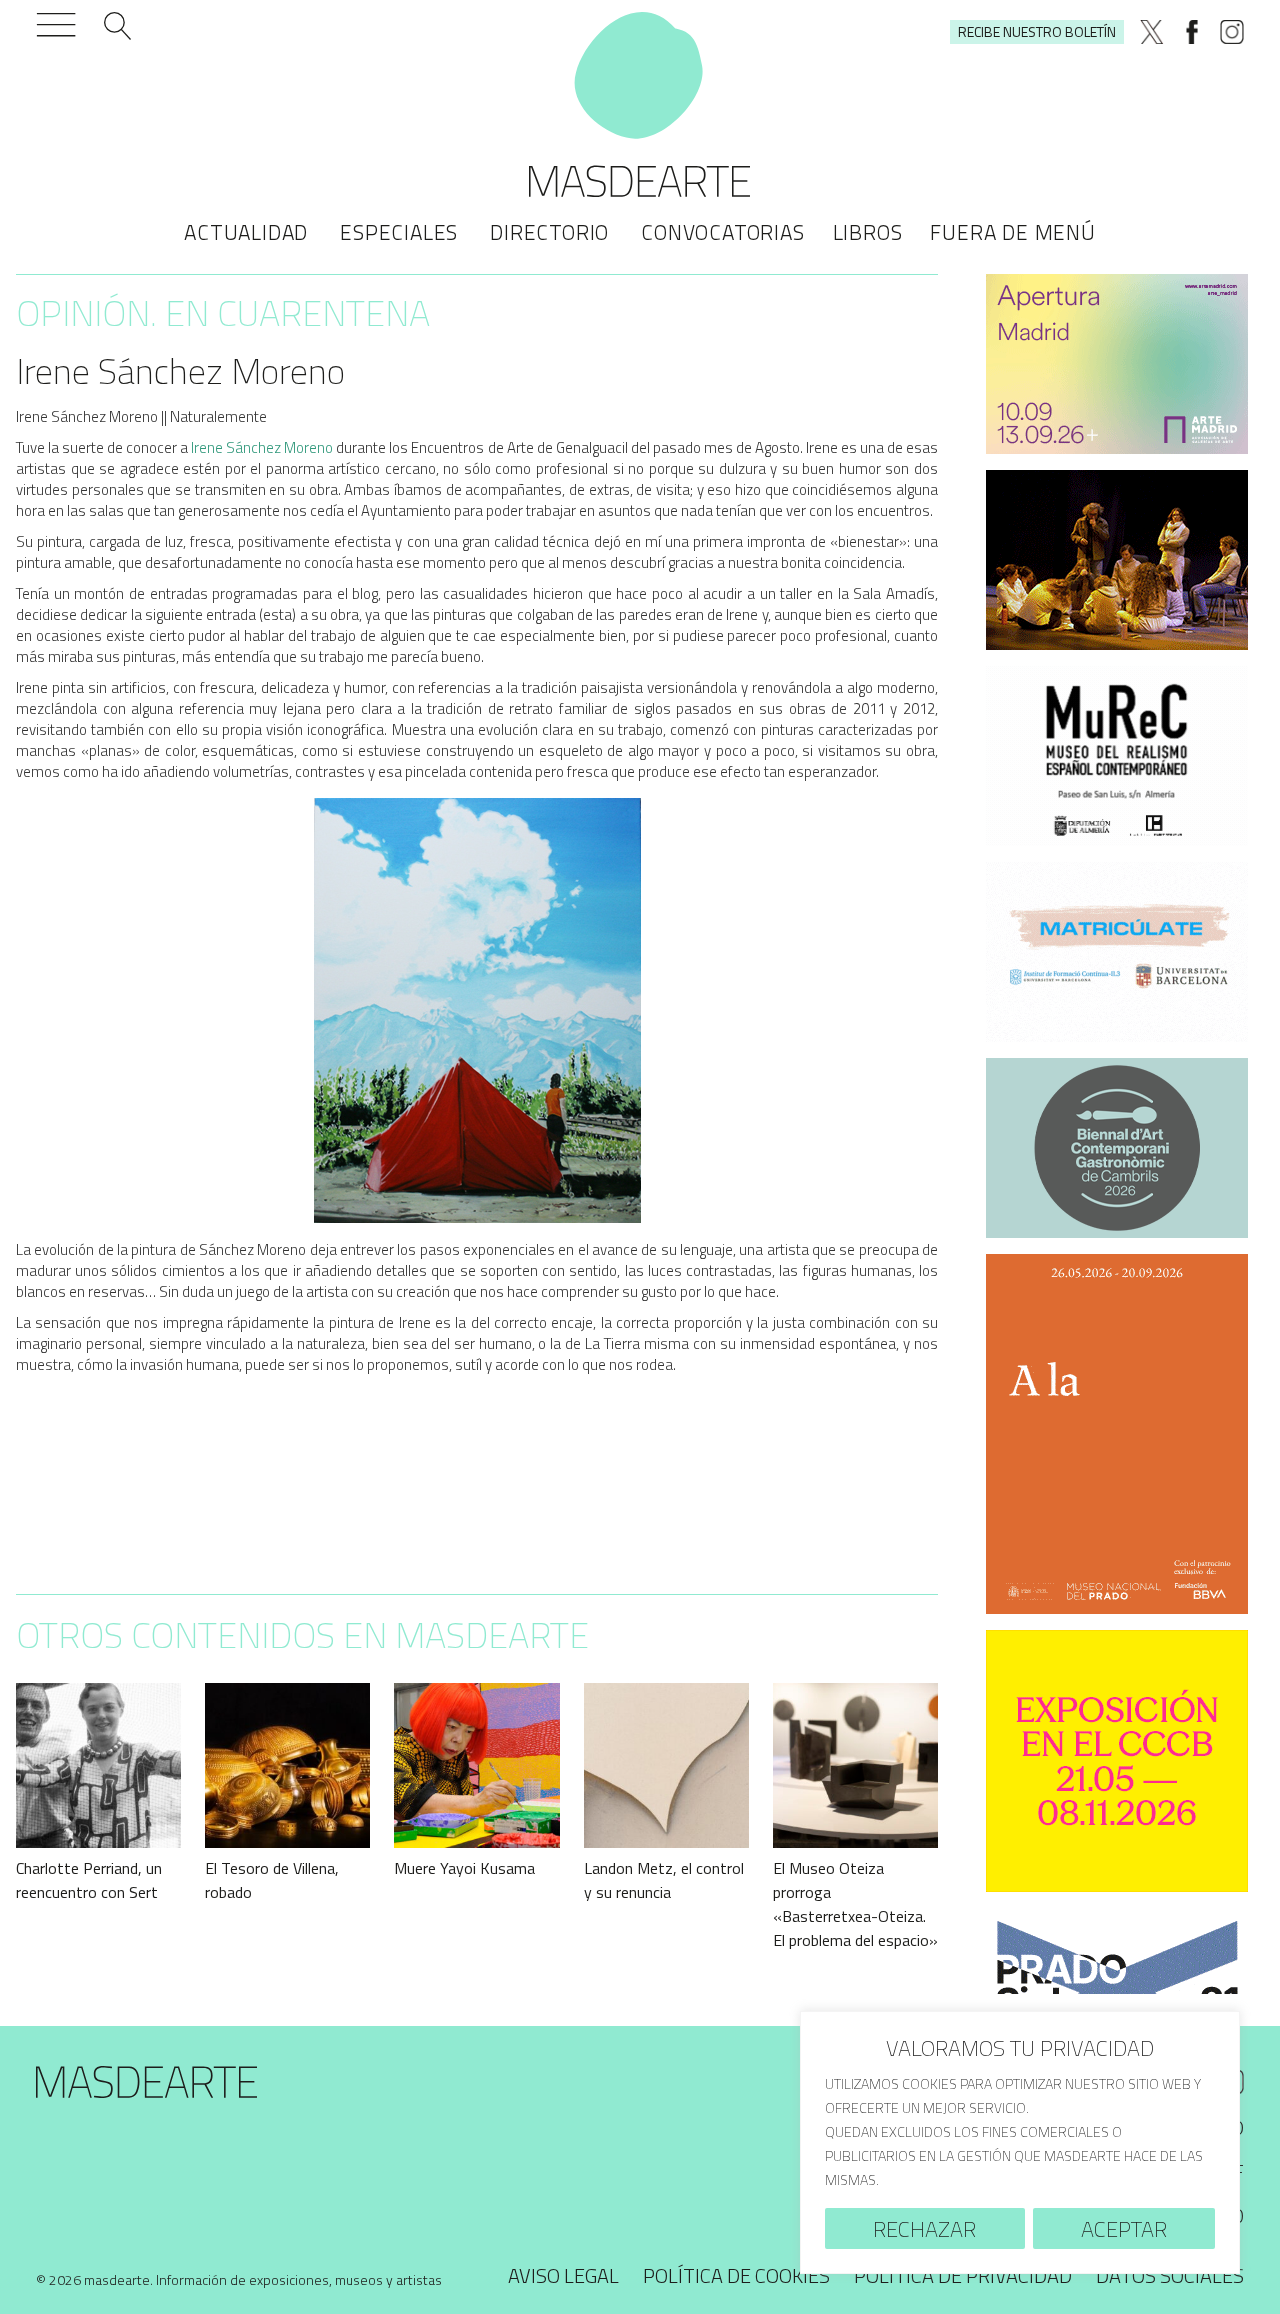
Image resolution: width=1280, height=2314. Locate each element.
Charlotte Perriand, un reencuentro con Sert (89, 1880)
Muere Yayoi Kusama (464, 1868)
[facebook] (1192, 32)
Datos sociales (1170, 2275)
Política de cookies (736, 2275)
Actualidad (246, 232)
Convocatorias (722, 232)
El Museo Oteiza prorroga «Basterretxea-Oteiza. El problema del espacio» (855, 1904)
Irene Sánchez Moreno (262, 447)
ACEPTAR (1124, 2229)
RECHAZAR (924, 2229)
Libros (868, 232)
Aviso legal (563, 2275)
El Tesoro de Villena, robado (272, 1880)
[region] (1020, 2142)
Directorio (549, 232)
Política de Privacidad (963, 2275)
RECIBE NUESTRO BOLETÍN (1037, 31)
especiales (399, 232)
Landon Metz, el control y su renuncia (664, 1880)
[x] (1152, 32)
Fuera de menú (1012, 232)
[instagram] (1232, 32)
